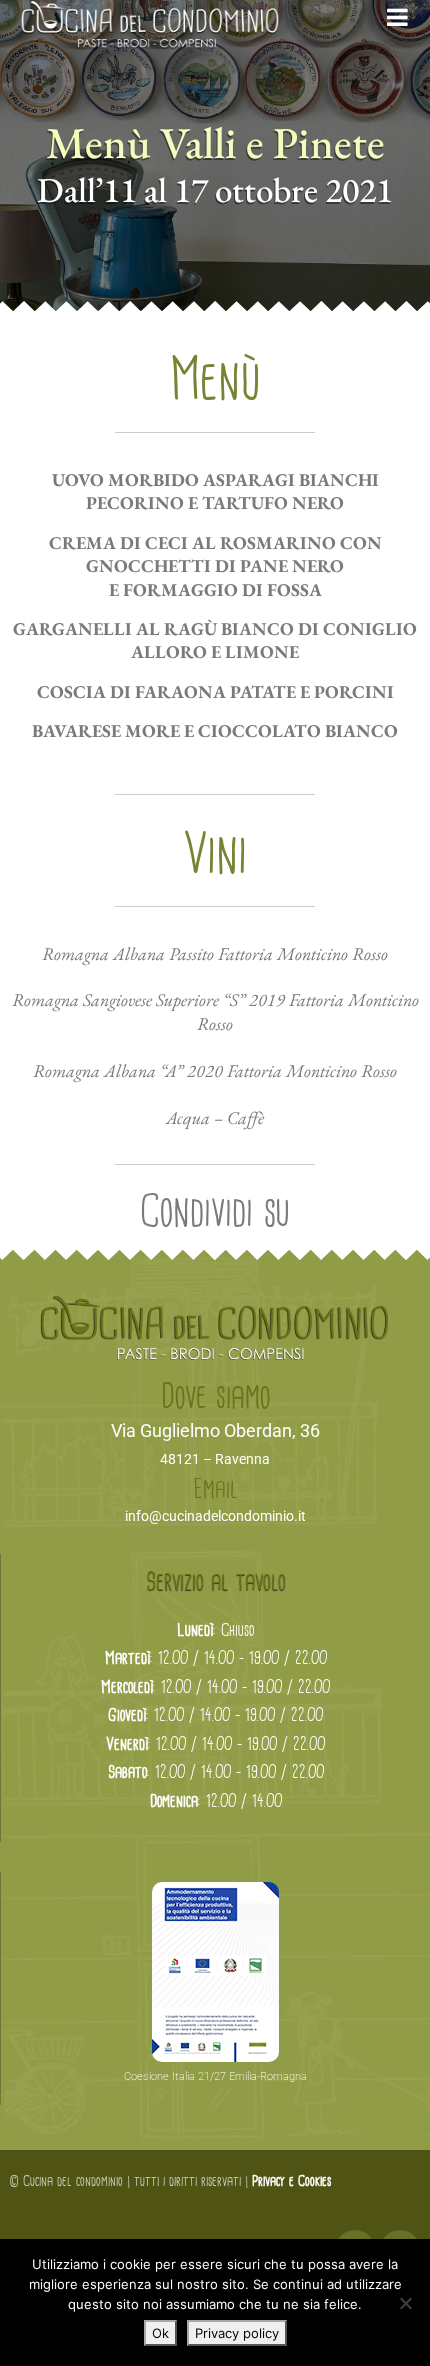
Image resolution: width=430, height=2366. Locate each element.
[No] (405, 2303)
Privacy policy (237, 2333)
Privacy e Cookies (291, 2182)
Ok (160, 2333)
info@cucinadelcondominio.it (215, 1516)
